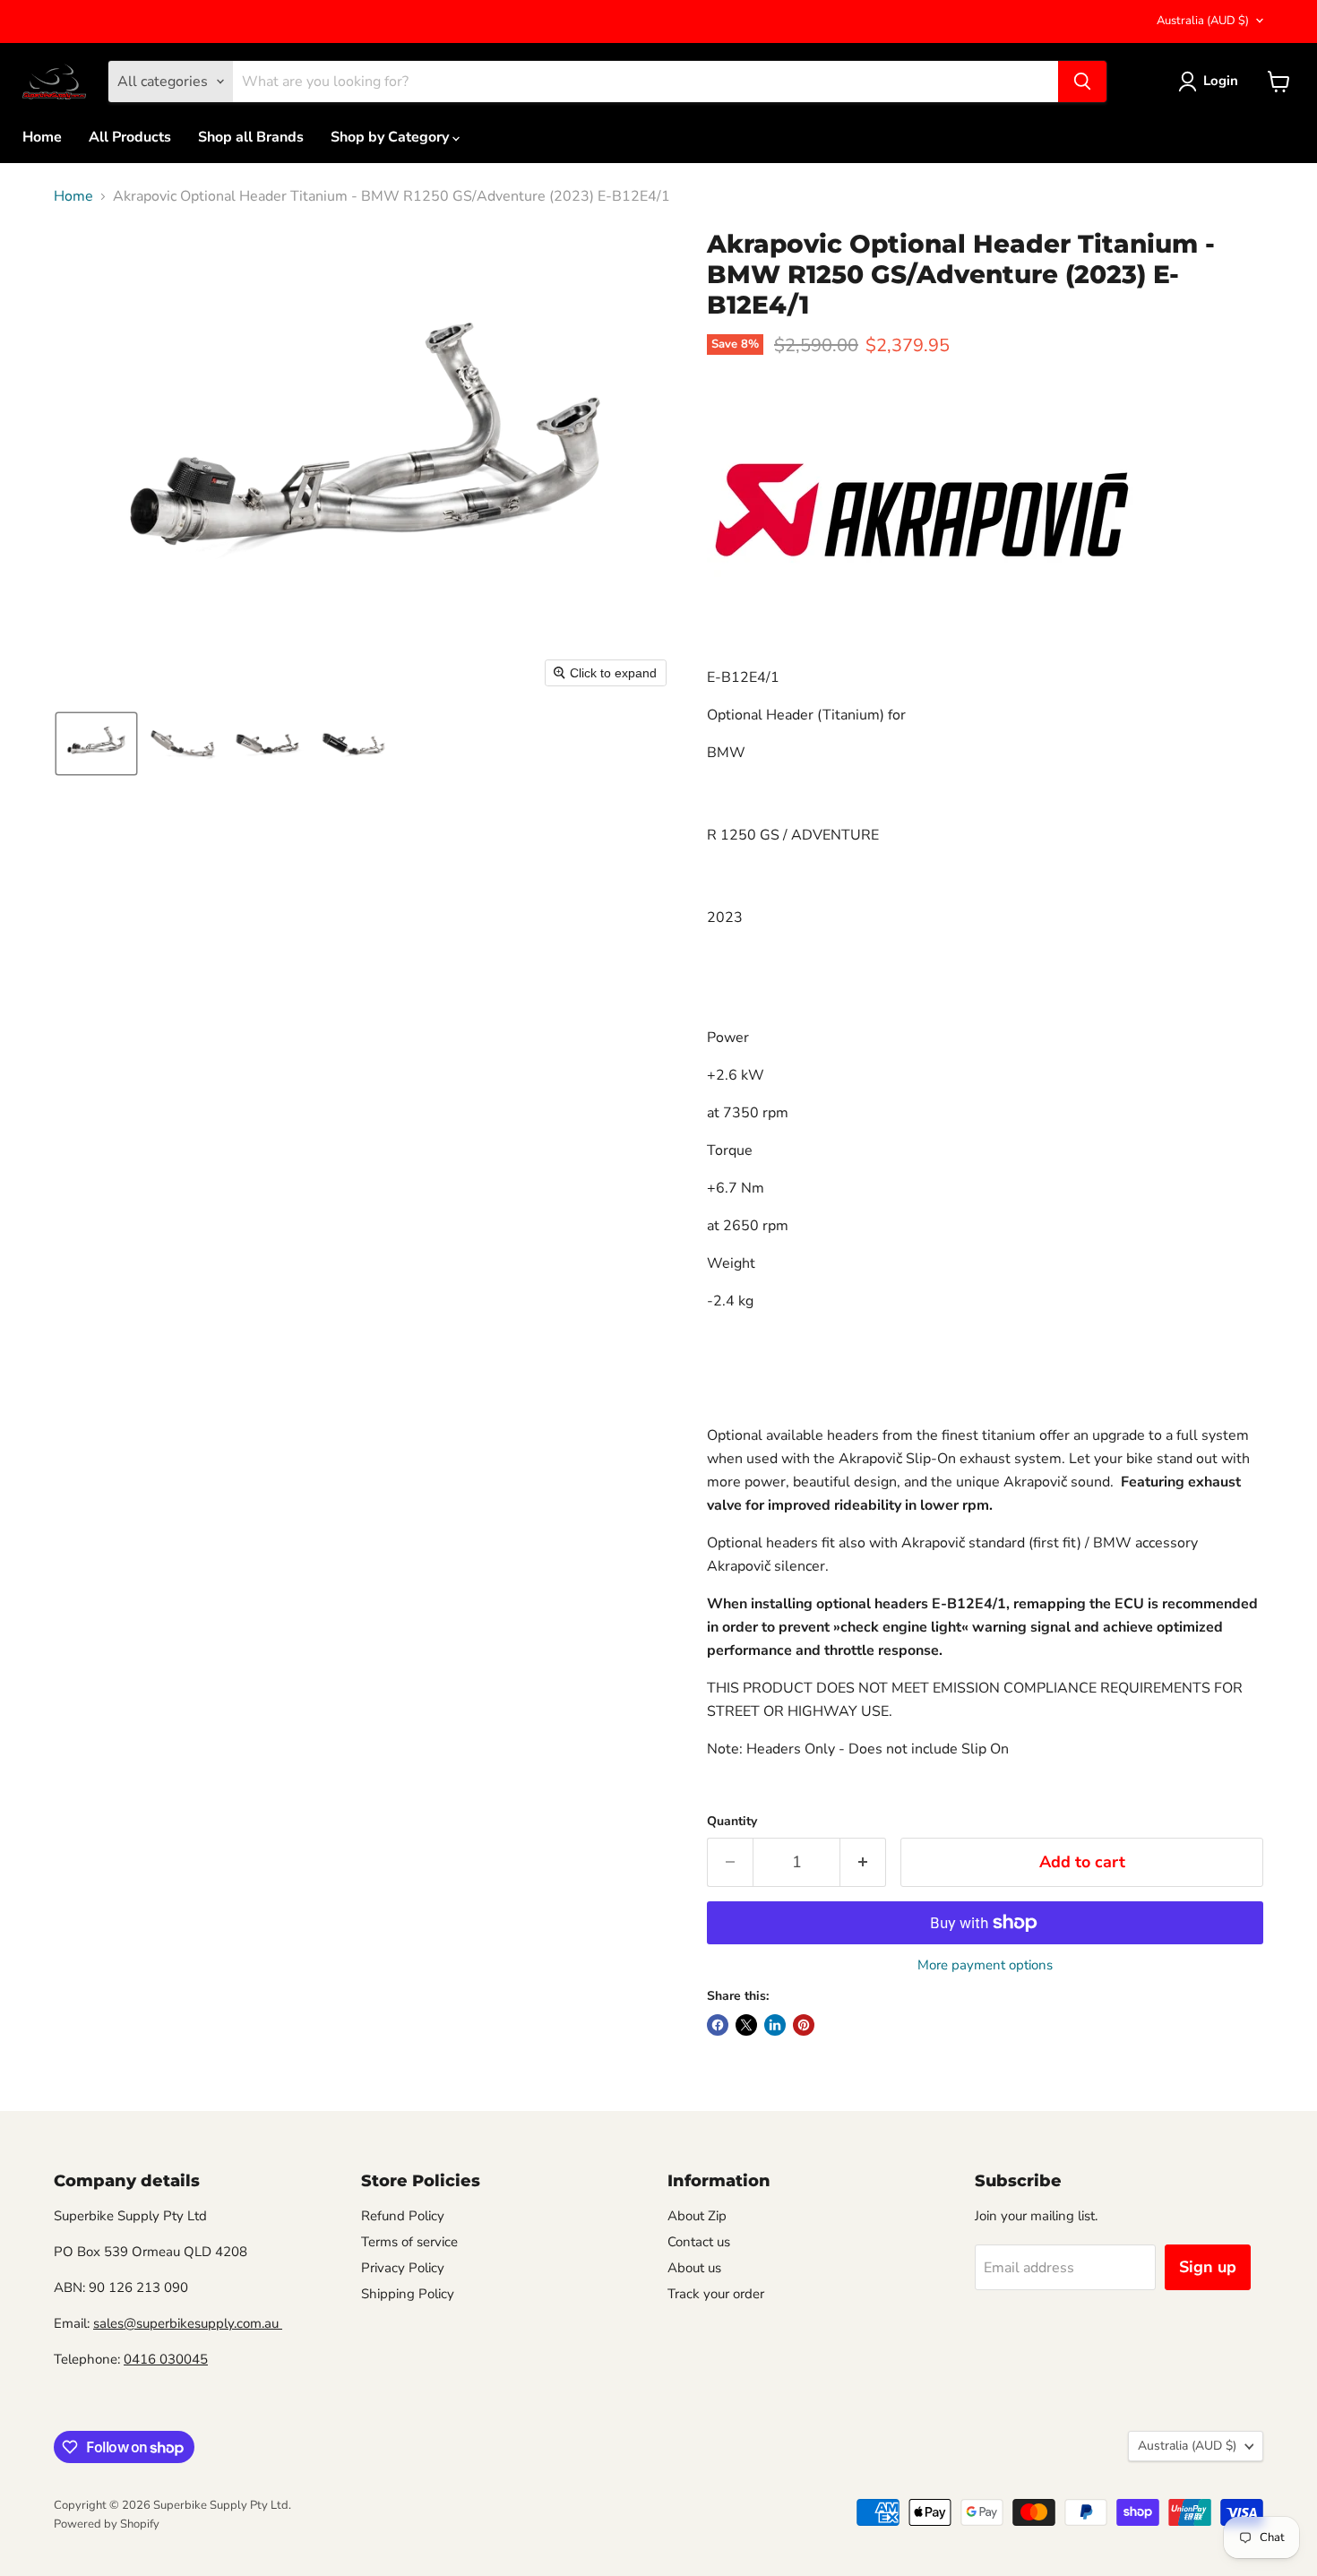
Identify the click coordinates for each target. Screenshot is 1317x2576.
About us (694, 2268)
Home (42, 137)
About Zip (697, 2216)
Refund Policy (403, 2216)
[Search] (1082, 82)
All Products (130, 137)
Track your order (716, 2294)
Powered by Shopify (107, 2524)
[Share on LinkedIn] (775, 2025)
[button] (96, 744)
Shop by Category (392, 137)
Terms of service (409, 2242)
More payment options (985, 1965)
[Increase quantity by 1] (863, 1862)
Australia (1203, 21)
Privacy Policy (403, 2268)
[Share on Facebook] (718, 2025)
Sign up (1208, 2267)
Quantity (732, 1822)
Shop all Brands (251, 137)
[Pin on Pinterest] (804, 2025)
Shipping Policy (408, 2294)
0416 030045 (166, 2359)
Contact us (699, 2242)
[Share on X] (746, 2025)
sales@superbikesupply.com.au (188, 2323)
